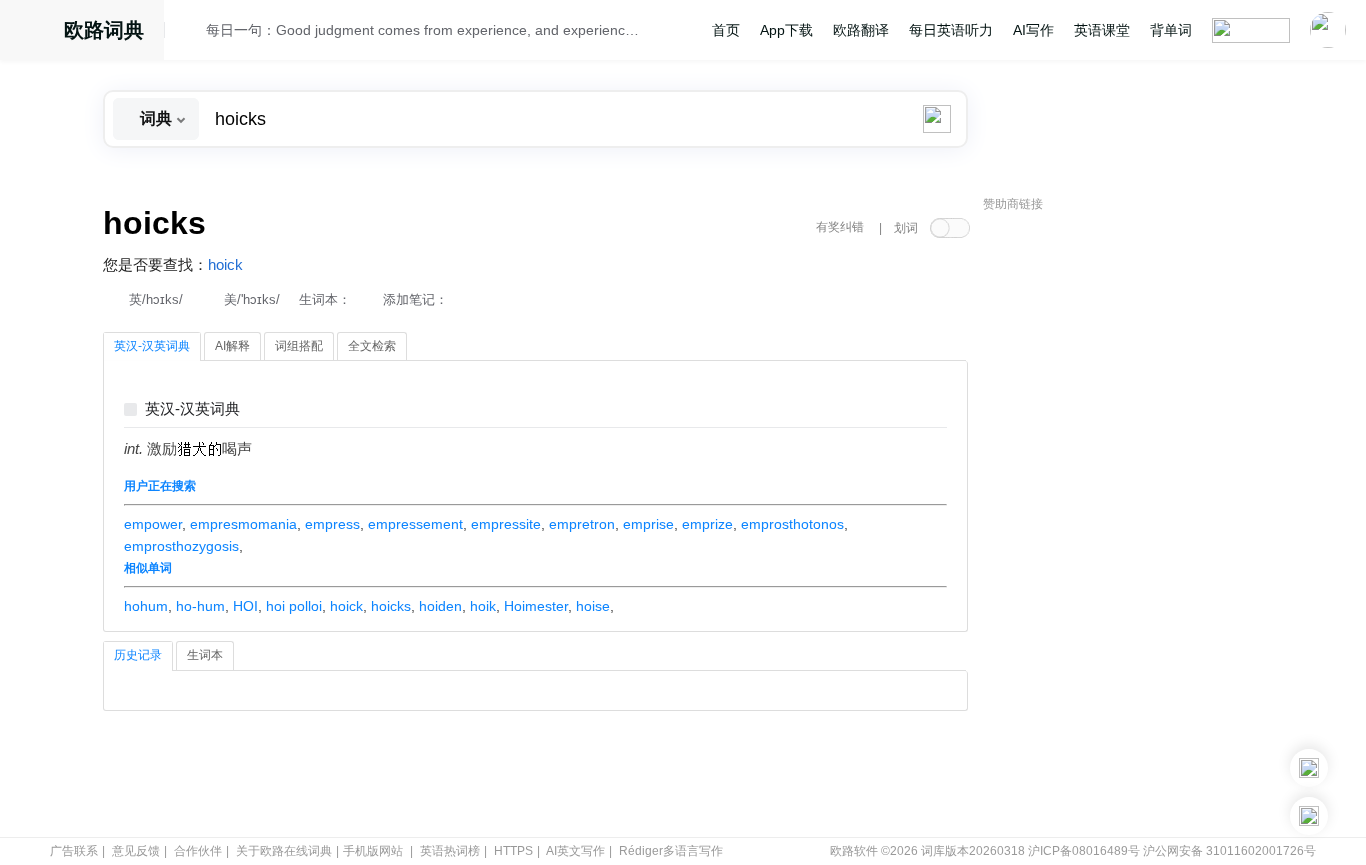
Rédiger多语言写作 (671, 851)
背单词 (1171, 30)
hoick (225, 265)
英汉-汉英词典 (192, 409)
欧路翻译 (861, 30)
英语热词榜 (450, 851)
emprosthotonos (792, 524)
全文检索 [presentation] (372, 346)
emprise (648, 524)
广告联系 (74, 851)
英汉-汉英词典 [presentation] (152, 346)
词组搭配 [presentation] (299, 346)
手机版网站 (373, 851)
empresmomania (243, 524)
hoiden (440, 606)
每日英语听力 (951, 30)
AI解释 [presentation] (232, 346)
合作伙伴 (198, 851)
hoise (593, 606)
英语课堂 (1102, 30)
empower (153, 524)
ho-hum (200, 606)
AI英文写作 (575, 851)
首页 (726, 30)
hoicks (391, 606)
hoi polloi (294, 606)
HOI (245, 606)
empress (332, 524)
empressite (506, 524)
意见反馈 (136, 851)
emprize (707, 524)
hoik (483, 606)
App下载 (786, 30)
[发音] (191, 33)
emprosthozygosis (181, 546)
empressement (415, 524)
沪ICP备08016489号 (1084, 851)
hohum (146, 606)
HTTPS (513, 851)
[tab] (152, 347)
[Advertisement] (1133, 525)
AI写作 (1033, 30)
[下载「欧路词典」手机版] (1309, 768)
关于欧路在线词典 (284, 851)
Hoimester (536, 606)
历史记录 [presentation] (138, 655)
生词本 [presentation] (205, 655)
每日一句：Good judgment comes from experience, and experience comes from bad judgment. (425, 30)
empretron (582, 524)
